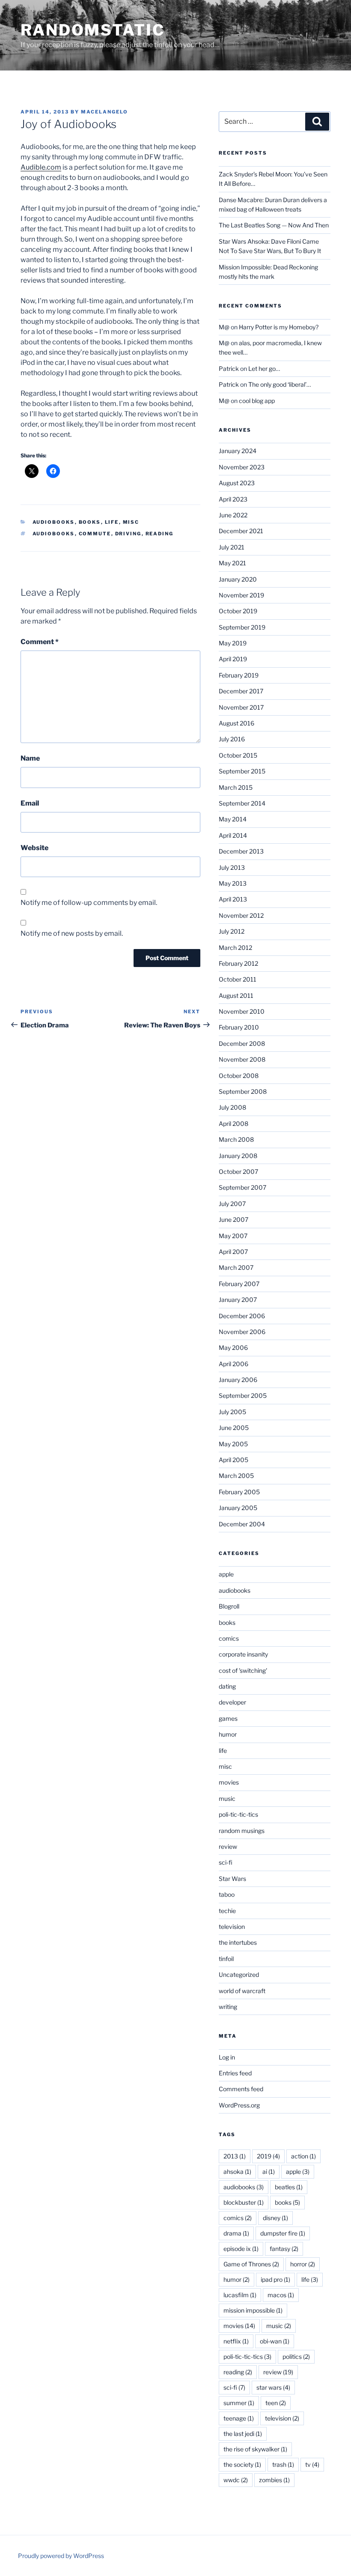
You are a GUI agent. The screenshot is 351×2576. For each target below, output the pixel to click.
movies (229, 1782)
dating (227, 1686)
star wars (273, 2387)
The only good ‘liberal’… (280, 384)
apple (226, 1574)
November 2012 (241, 915)
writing (228, 2007)
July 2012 (232, 931)
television (232, 1927)
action (303, 2156)
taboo (227, 1894)
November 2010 (242, 1011)
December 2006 (242, 1316)
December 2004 (242, 1524)
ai (269, 2172)
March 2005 (236, 1476)
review (228, 1846)
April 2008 (234, 1124)
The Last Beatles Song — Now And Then (274, 225)
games (228, 1718)
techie (227, 1911)
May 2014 (233, 819)
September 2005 (243, 1395)
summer (239, 2403)
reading (160, 534)
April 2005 (234, 1460)
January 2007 (238, 1300)
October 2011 (238, 979)
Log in (227, 2057)
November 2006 (242, 1332)
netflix (236, 2341)
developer (232, 1702)
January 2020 (238, 579)
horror (303, 2264)
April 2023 (233, 499)
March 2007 (236, 1267)
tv (312, 2464)
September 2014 (242, 803)
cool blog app (257, 401)
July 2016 (232, 739)
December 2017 (241, 691)
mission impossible (253, 2310)
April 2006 (234, 1364)
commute (95, 534)
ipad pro (275, 2279)
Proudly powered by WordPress (61, 2556)
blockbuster (244, 2202)
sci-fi (226, 1862)
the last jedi (243, 2434)
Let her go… (264, 369)
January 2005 (238, 1508)
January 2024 (238, 451)
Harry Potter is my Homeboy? (279, 327)
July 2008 (232, 1107)
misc (131, 522)
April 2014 (233, 835)
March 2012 (235, 948)
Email (30, 803)
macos (281, 2295)
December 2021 (241, 531)
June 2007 (234, 1219)
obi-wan (275, 2341)
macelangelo (104, 112)
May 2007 (233, 1236)
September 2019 (242, 627)
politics (296, 2357)
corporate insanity (243, 1654)
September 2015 (242, 771)
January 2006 (238, 1380)
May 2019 (233, 643)
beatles (289, 2187)
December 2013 (241, 851)
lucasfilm (240, 2295)
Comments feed (241, 2089)
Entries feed (235, 2073)
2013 (235, 2156)
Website (34, 848)
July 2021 (232, 547)
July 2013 (232, 867)
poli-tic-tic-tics (238, 1814)
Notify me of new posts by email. (72, 933)
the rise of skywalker (255, 2449)
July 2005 (232, 1412)
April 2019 (233, 659)
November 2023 (242, 467)
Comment (40, 642)
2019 (268, 2156)
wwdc (236, 2480)
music (227, 1798)
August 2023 (237, 483)
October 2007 (238, 1172)
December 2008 (242, 1043)
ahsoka (237, 2172)
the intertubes (238, 1942)
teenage (239, 2418)
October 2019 (238, 611)
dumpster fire (283, 2233)
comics (229, 1638)
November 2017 (241, 707)
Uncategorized (239, 1975)
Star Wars (232, 1879)
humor (228, 1734)
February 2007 (239, 1284)
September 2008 (243, 1091)
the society (242, 2464)
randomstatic (93, 30)
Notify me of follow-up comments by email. (89, 903)
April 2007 (233, 1252)
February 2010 (239, 1027)
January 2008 (238, 1156)
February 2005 (239, 1492)
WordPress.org (239, 2105)
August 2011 (236, 995)
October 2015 (238, 755)
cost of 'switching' (243, 1670)
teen (276, 2403)
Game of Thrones (251, 2264)
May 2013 (233, 883)
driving (128, 534)
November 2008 (242, 1059)
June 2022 (233, 515)
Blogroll (229, 1606)
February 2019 (239, 675)
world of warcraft (242, 1991)
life (112, 522)
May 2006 (233, 1348)
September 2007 (242, 1187)
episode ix (241, 2249)
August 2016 (236, 723)
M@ (224, 327)
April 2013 (233, 899)
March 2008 (236, 1139)
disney (275, 2218)
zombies (274, 2480)
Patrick (229, 369)
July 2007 (232, 1204)
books (90, 522)
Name (30, 758)
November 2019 (241, 595)
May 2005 (233, 1444)
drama (236, 2233)
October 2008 (239, 1076)
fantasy (284, 2249)
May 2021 (232, 563)
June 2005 (234, 1428)
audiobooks (54, 522)
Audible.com (41, 167)
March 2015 (236, 787)
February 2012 (238, 963)
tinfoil (226, 1959)
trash (283, 2464)
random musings (242, 1831)
